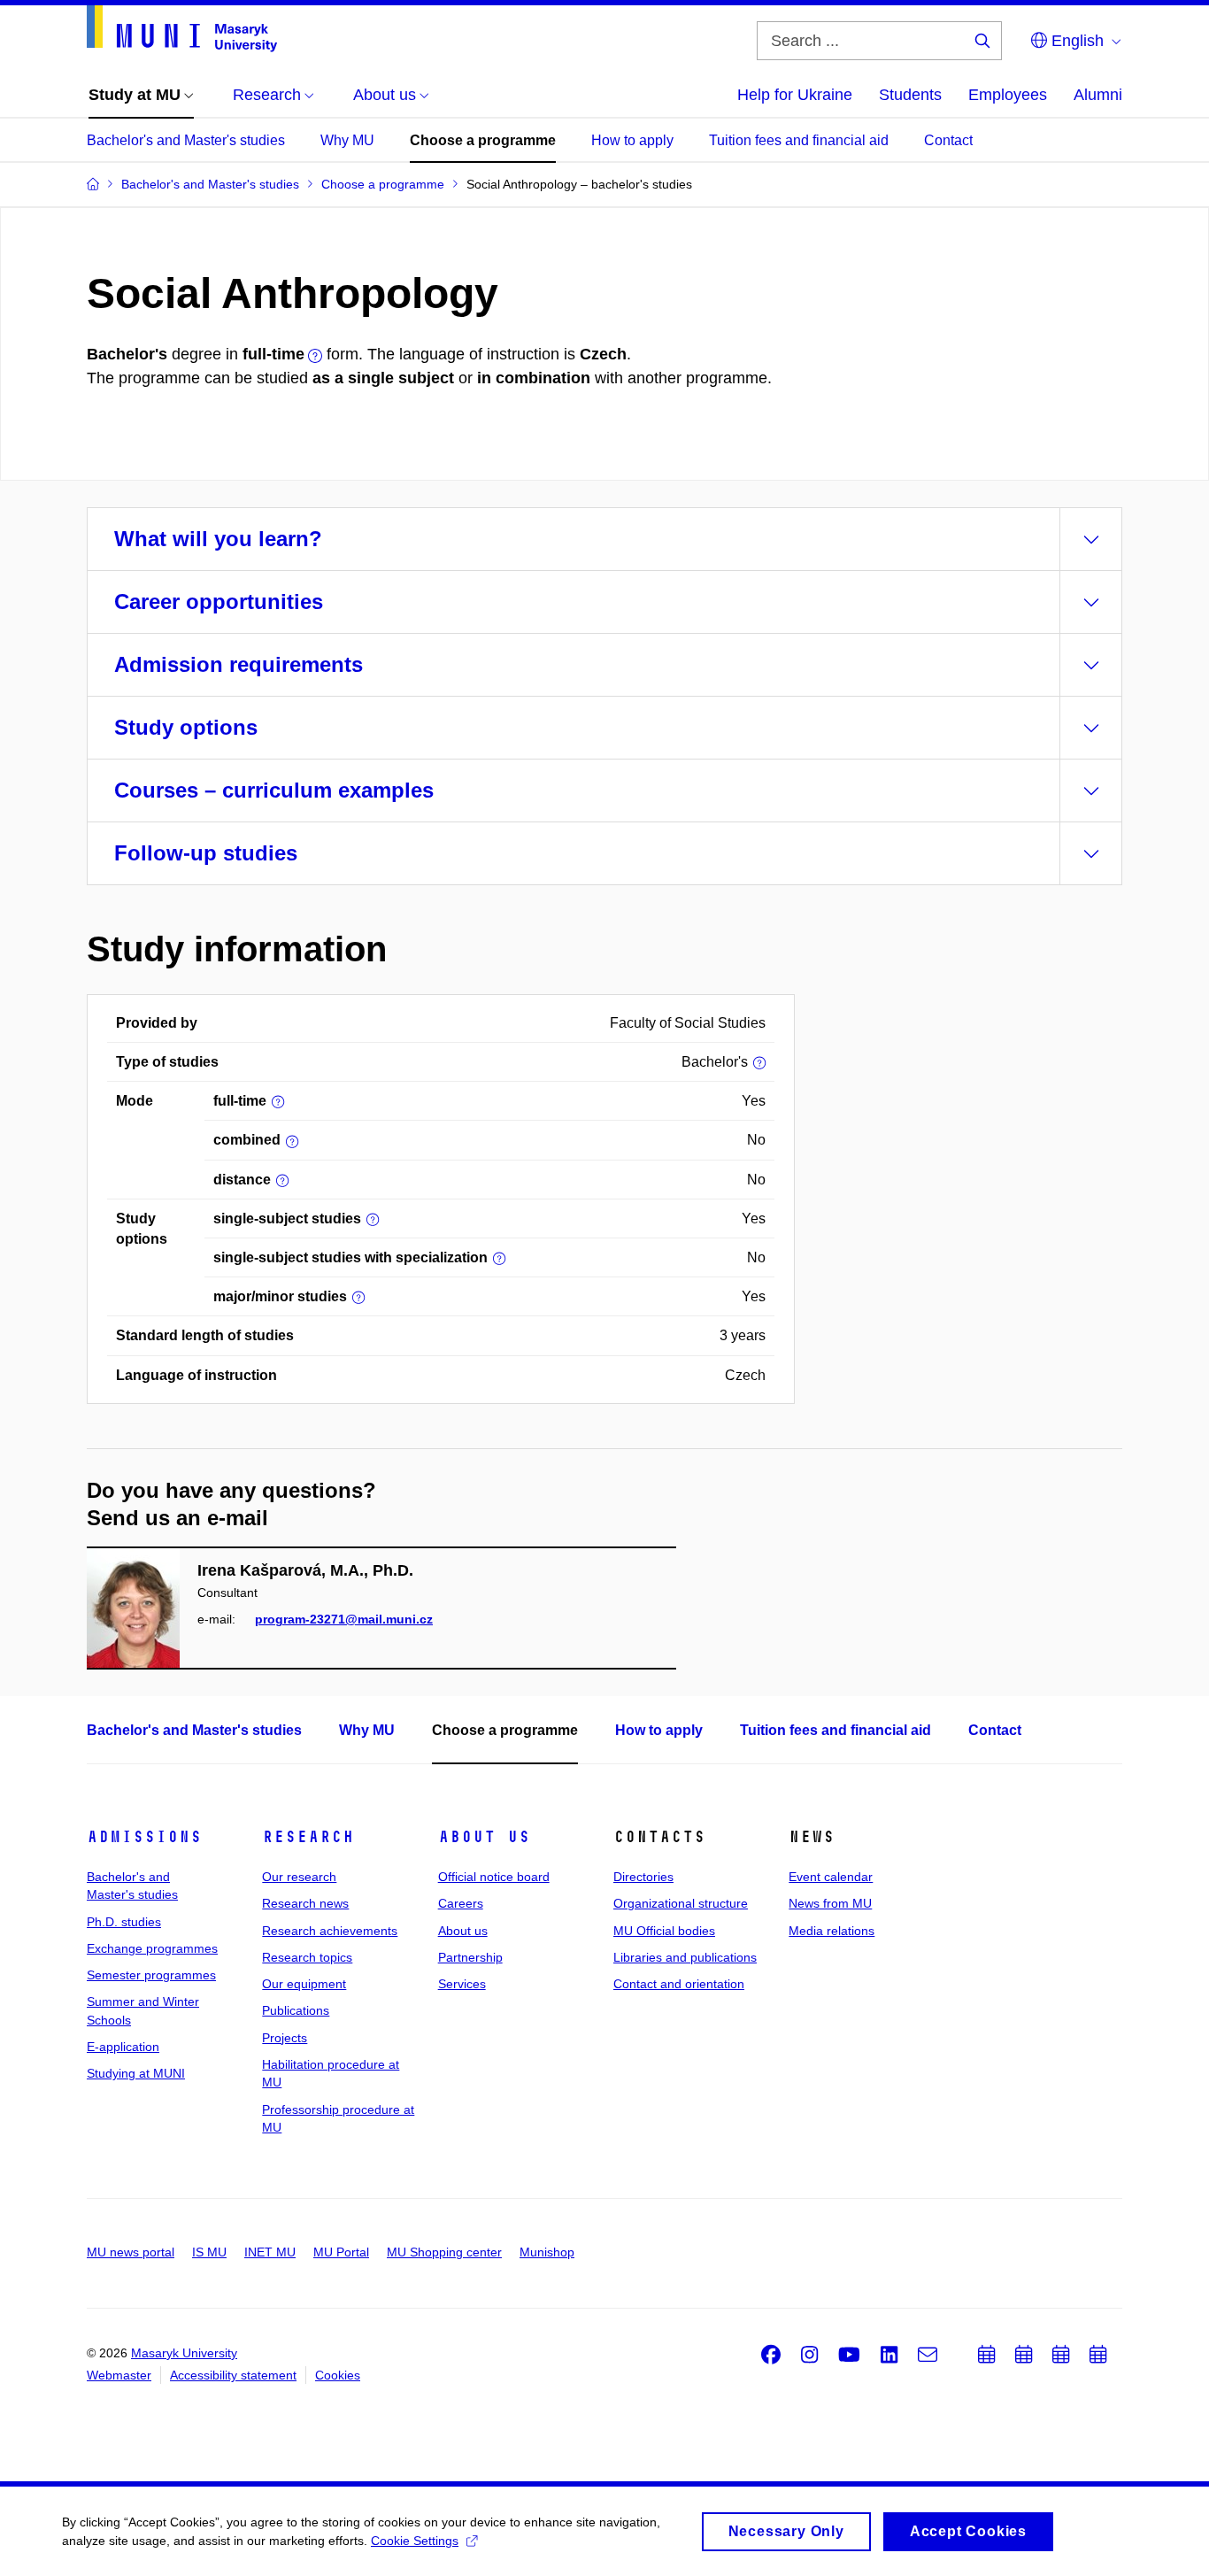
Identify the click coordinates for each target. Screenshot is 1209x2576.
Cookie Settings (415, 2541)
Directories (643, 1877)
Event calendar (831, 1877)
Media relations (832, 1931)
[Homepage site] (182, 29)
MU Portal (341, 2252)
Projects (285, 2038)
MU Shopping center (444, 2252)
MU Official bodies (664, 1931)
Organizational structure (681, 1903)
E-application (123, 2047)
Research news (305, 1903)
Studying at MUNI (136, 2073)
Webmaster (119, 2375)
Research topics (307, 1957)
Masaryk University (184, 2353)
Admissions (144, 1837)
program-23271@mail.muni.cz (344, 1619)
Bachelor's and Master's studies (186, 140)
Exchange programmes (152, 1948)
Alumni (1098, 95)
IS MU (209, 2252)
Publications (296, 2010)
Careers (461, 1903)
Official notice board (494, 1877)
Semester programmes (151, 1975)
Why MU (347, 140)
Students (910, 95)
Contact (948, 140)
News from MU (830, 1903)
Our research (299, 1877)
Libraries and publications (685, 1957)
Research (308, 1837)
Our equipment (304, 1984)
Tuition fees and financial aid (799, 140)
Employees (1008, 95)
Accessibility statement (233, 2375)
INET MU (270, 2252)
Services (462, 1984)
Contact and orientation (679, 1984)
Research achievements (330, 1931)
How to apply (632, 140)
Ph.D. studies (124, 1922)
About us (484, 1837)
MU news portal (131, 2252)
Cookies (338, 2375)
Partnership (470, 1957)
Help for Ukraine (795, 95)
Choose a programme (483, 140)
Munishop (547, 2252)
